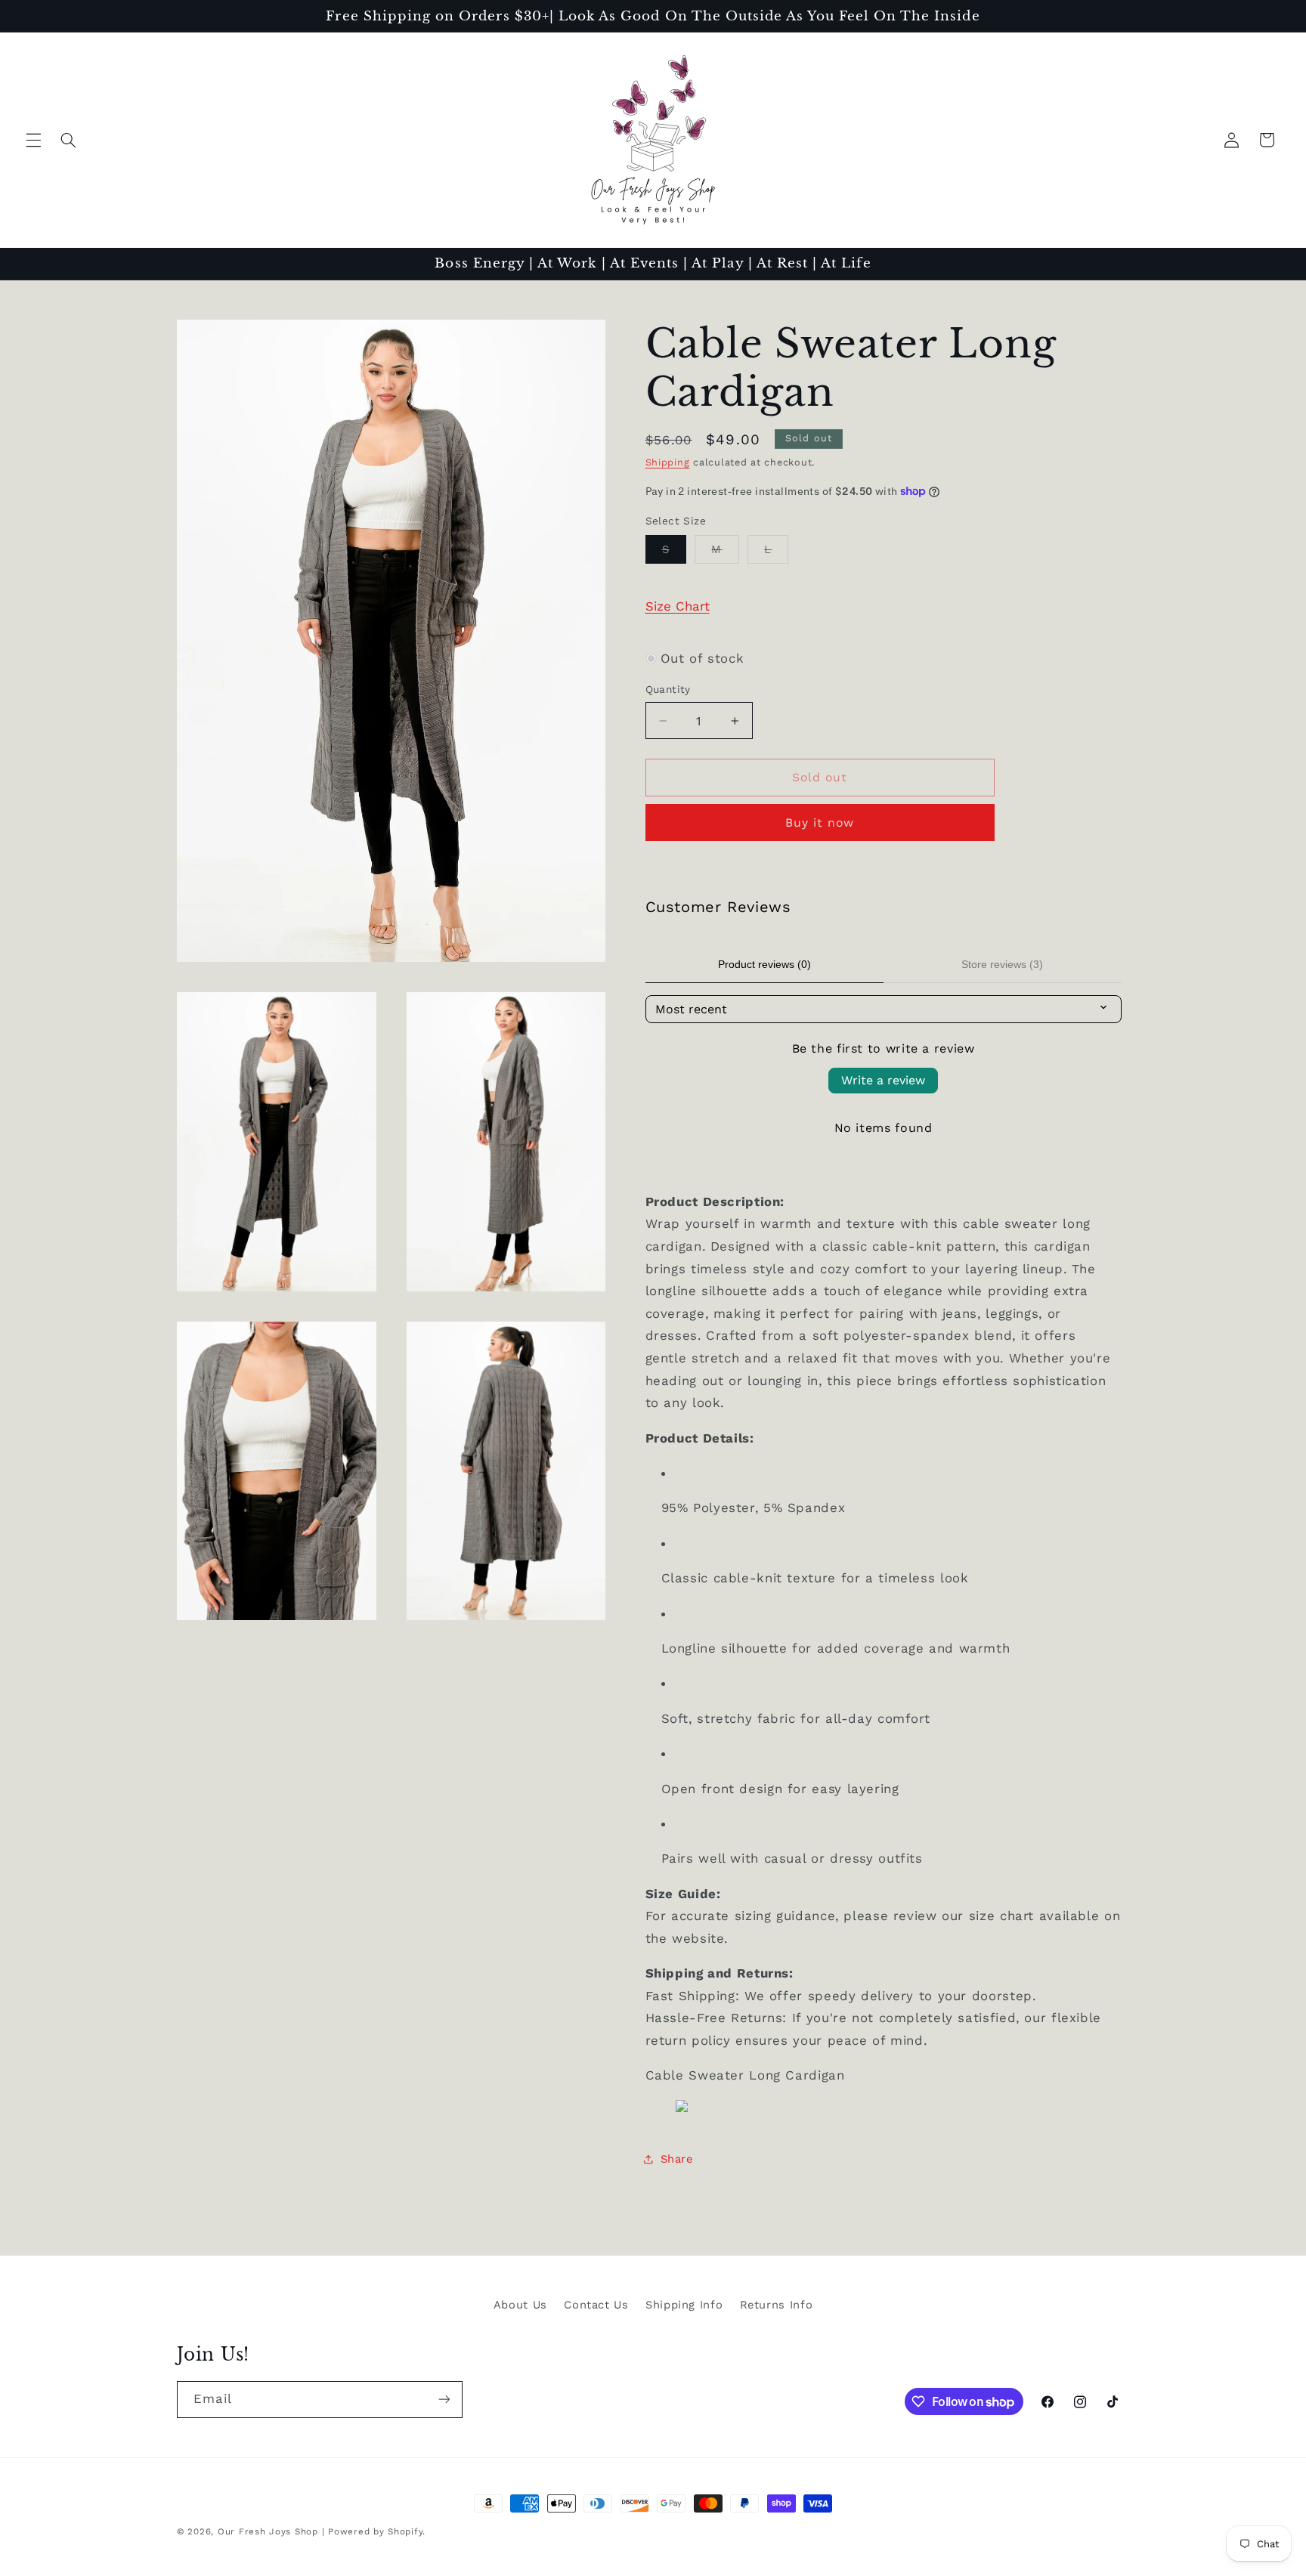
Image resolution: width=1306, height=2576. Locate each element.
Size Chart (678, 606)
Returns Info (777, 2305)
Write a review (883, 1080)
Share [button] (677, 2159)
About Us (520, 2305)
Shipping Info (684, 2305)
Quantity (668, 689)
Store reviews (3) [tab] (1002, 964)
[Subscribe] (444, 2400)
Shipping (668, 462)
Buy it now (820, 823)
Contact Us (596, 2305)
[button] (33, 140)
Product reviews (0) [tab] (764, 964)
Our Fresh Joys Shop (268, 2531)
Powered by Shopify (375, 2531)
